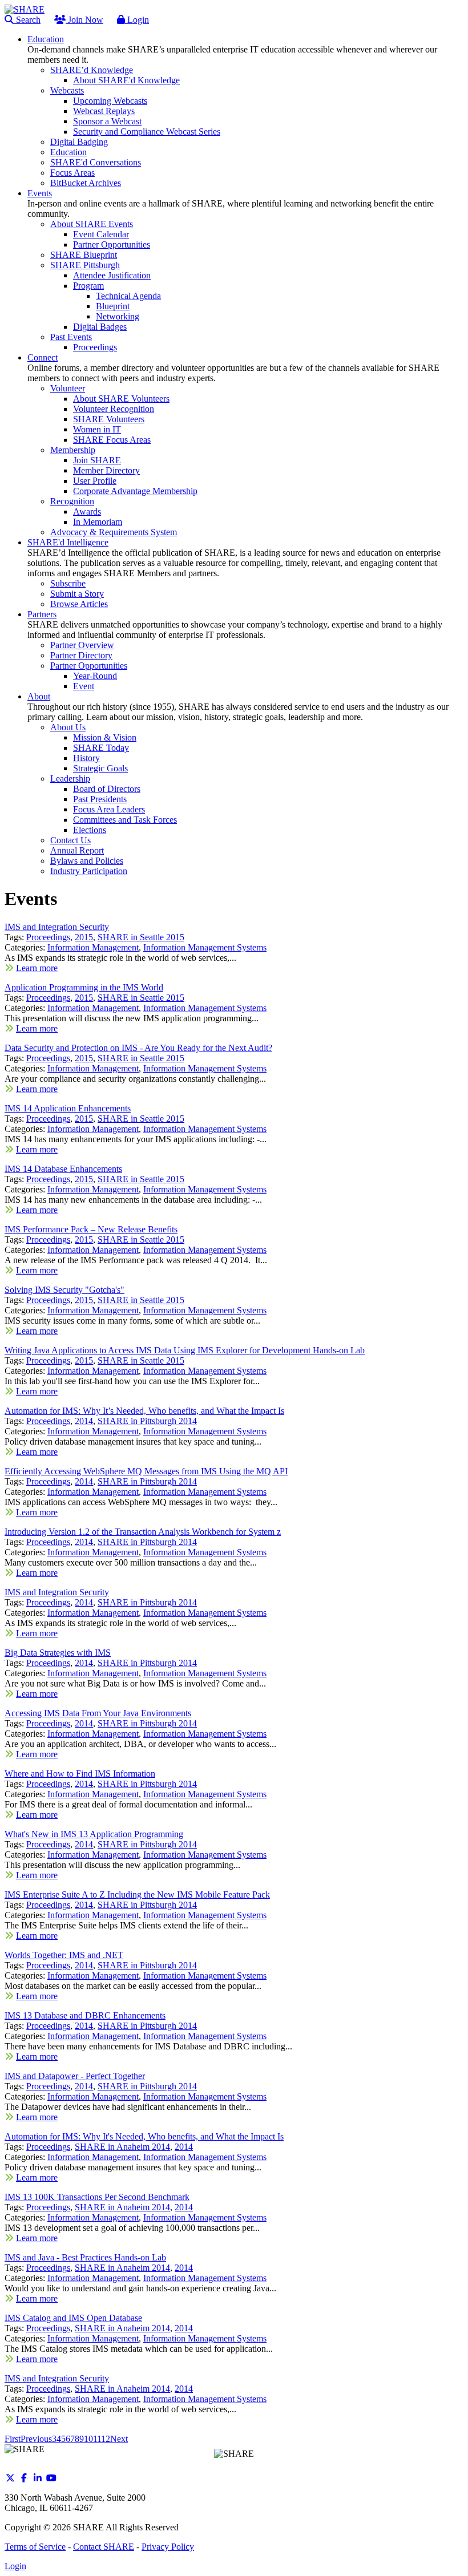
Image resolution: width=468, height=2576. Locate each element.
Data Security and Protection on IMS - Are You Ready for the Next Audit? (138, 1048)
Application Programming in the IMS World (84, 987)
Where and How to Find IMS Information (80, 1774)
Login (137, 20)
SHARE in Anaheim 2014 (122, 2147)
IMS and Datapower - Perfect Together (75, 2076)
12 (106, 2439)
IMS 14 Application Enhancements (68, 1108)
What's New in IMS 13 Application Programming (94, 1834)
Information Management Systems (205, 947)
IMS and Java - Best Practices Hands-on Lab (85, 2257)
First (13, 2439)
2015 (84, 937)
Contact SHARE (104, 2547)
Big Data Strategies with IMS (58, 1653)
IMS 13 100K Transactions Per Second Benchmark (97, 2197)
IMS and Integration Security (57, 927)
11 (97, 2439)
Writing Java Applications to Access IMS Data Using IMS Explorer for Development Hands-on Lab (185, 1350)
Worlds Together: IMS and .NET (64, 1955)
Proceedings (48, 937)
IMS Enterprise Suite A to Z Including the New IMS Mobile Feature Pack (137, 1894)
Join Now (84, 20)
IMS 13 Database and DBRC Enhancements (85, 2015)
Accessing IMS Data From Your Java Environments (98, 1713)
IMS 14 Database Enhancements (63, 1169)
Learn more (37, 968)
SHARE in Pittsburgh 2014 (147, 1421)
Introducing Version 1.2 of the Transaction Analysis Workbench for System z (143, 1532)
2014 (84, 1421)
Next (119, 2439)
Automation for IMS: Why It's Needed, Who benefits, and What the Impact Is (144, 2136)
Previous (36, 2439)
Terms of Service (35, 2547)
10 (88, 2439)
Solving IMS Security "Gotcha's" (64, 1290)
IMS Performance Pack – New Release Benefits (91, 1229)
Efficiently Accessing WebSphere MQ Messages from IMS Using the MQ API (146, 1471)
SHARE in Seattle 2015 (141, 937)
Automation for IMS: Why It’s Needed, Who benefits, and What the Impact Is (144, 1411)
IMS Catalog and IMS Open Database (73, 2318)
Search (27, 20)
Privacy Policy (168, 2547)
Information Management (93, 947)
